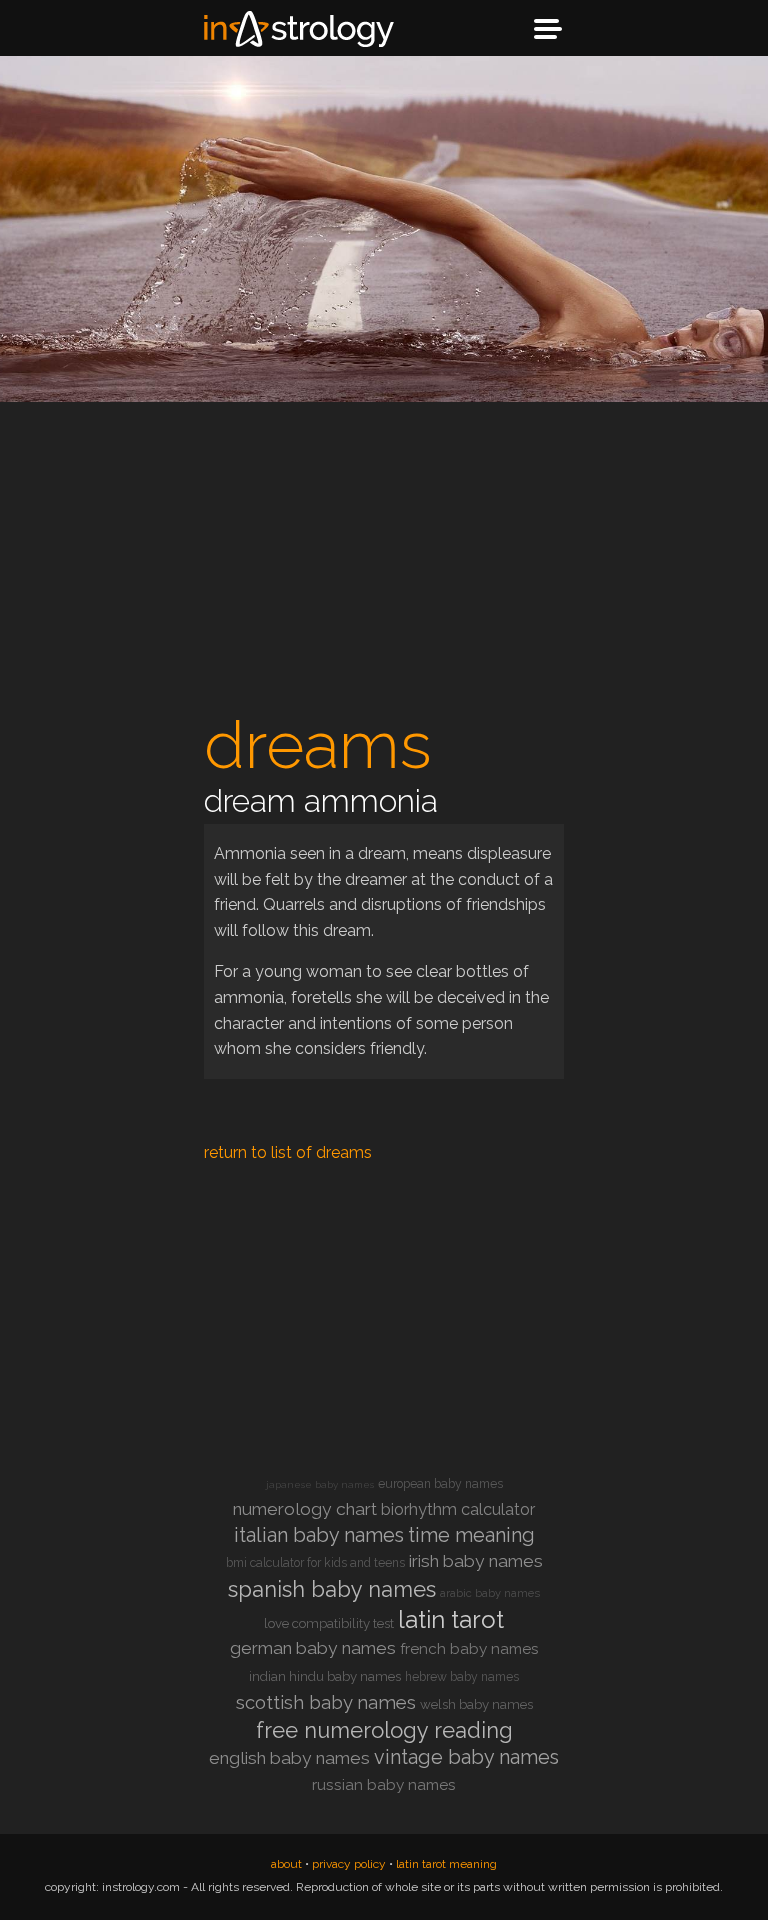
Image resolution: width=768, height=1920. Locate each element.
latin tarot (451, 1619)
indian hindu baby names (325, 1676)
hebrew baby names (462, 1677)
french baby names (469, 1649)
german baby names (313, 1648)
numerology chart (305, 1509)
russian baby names (384, 1785)
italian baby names (319, 1535)
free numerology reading (384, 1730)
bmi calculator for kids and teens (315, 1563)
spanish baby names (332, 1589)
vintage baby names (466, 1757)
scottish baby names (326, 1702)
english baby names (289, 1758)
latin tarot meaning (446, 1864)
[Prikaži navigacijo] (548, 29)
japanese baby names (320, 1484)
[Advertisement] (384, 562)
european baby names (440, 1484)
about (286, 1864)
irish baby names (476, 1561)
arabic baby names (490, 1593)
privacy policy (349, 1864)
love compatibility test (329, 1623)
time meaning (471, 1535)
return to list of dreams (288, 1152)
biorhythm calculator (458, 1509)
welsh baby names (476, 1704)
